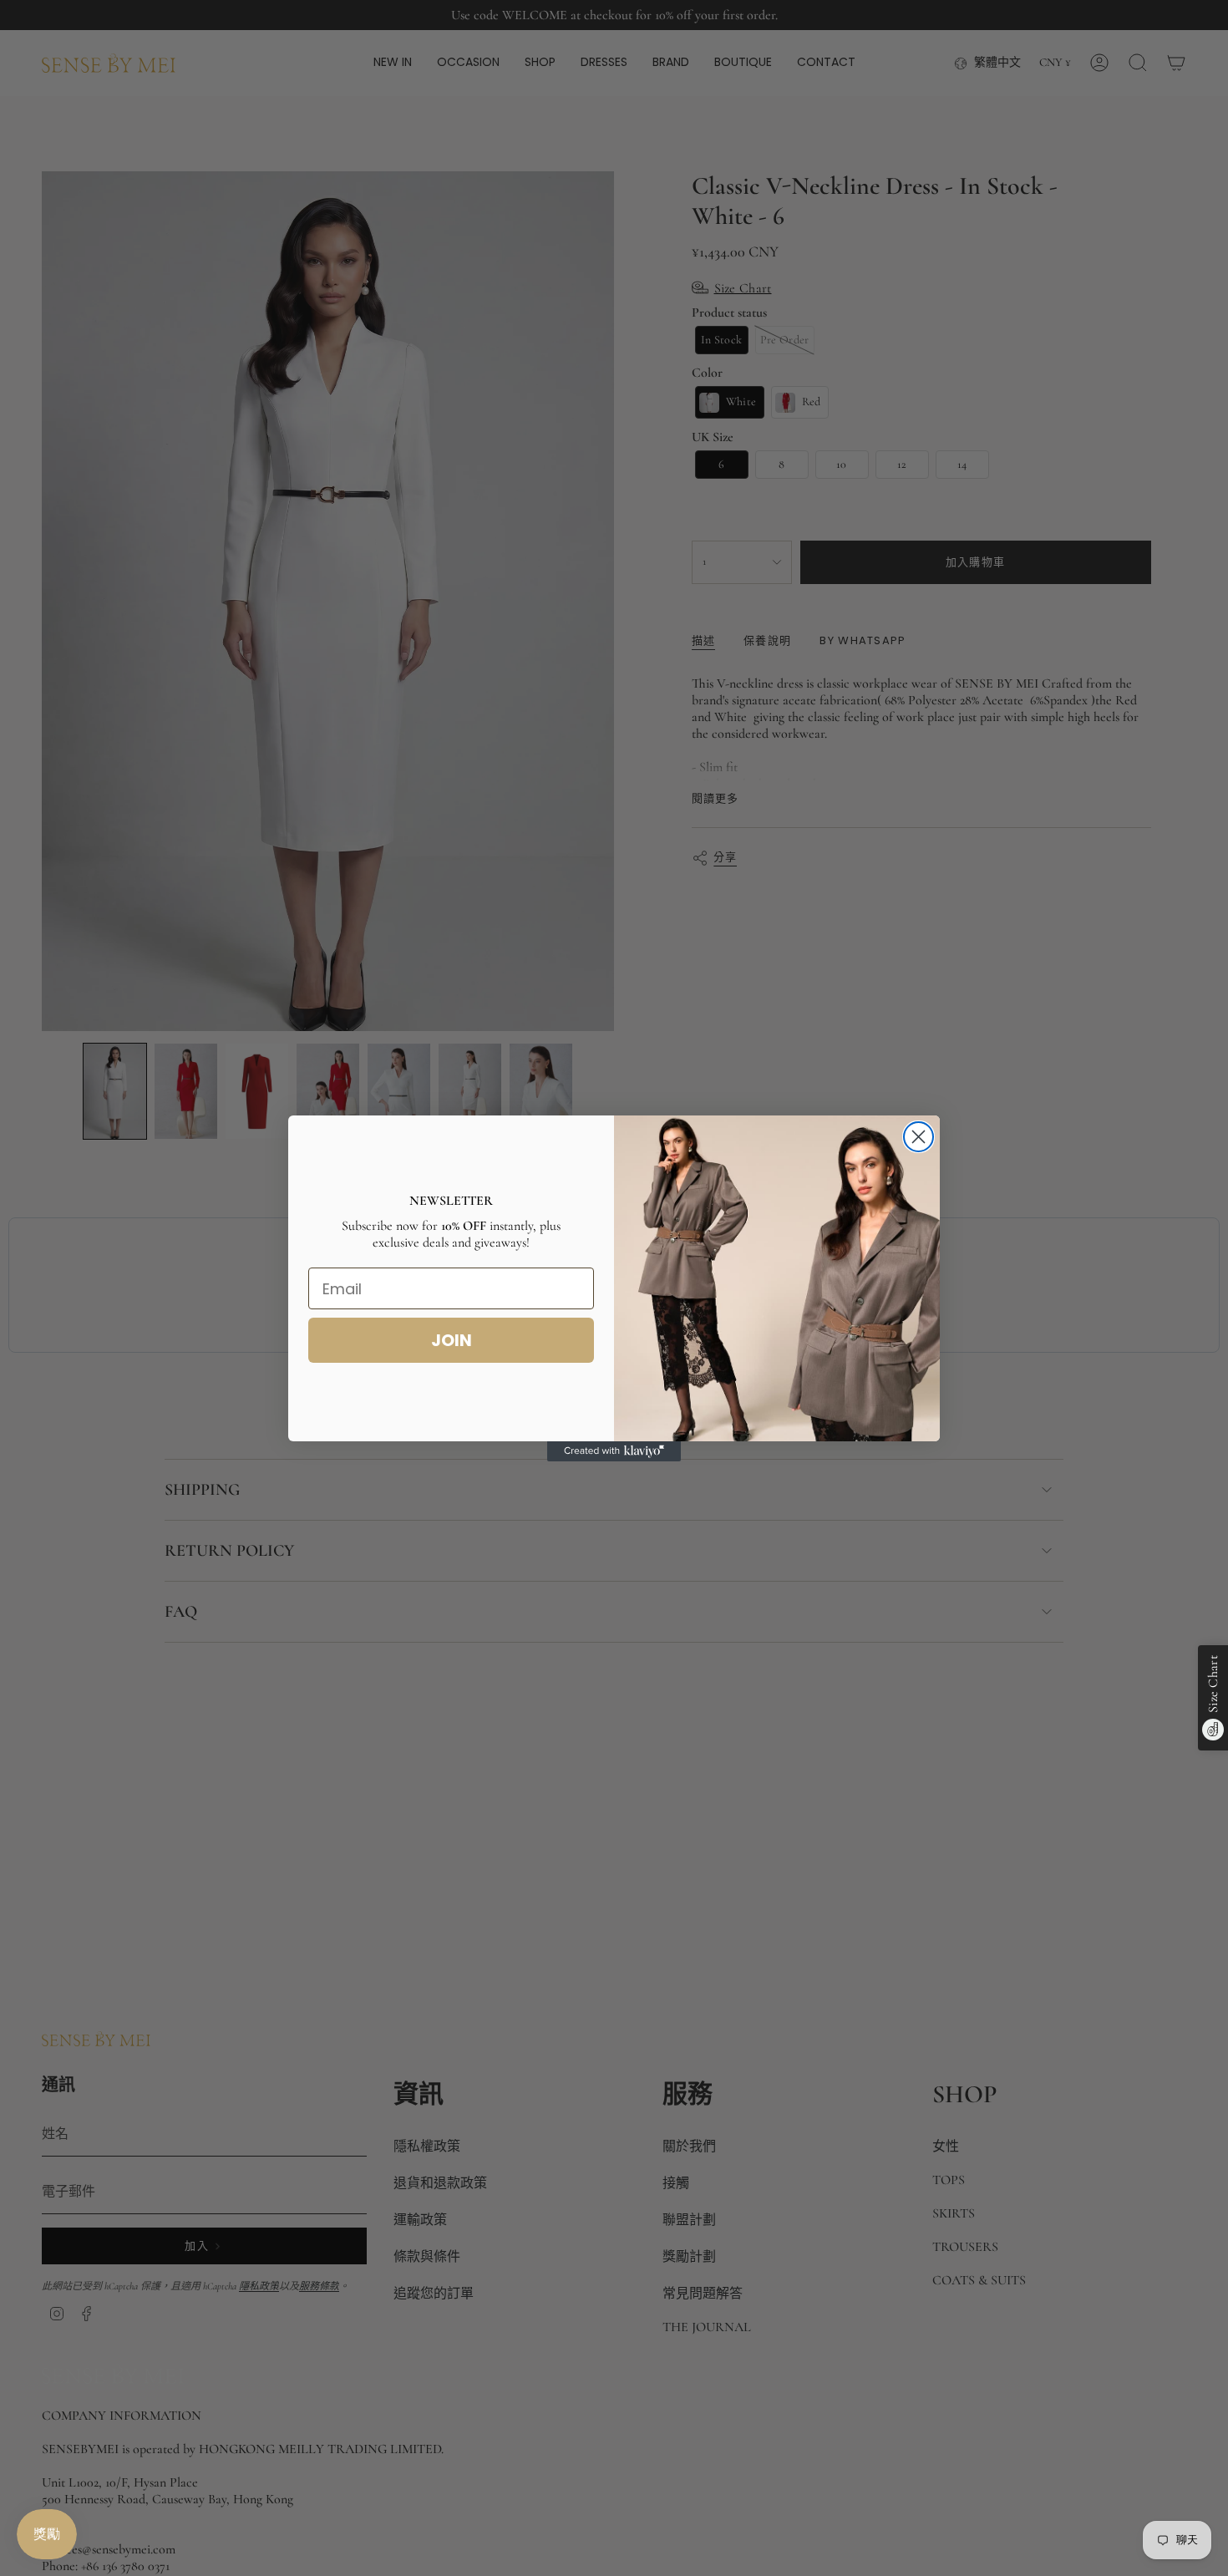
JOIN (452, 1340)
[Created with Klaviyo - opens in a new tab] (614, 1451)
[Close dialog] (918, 1137)
